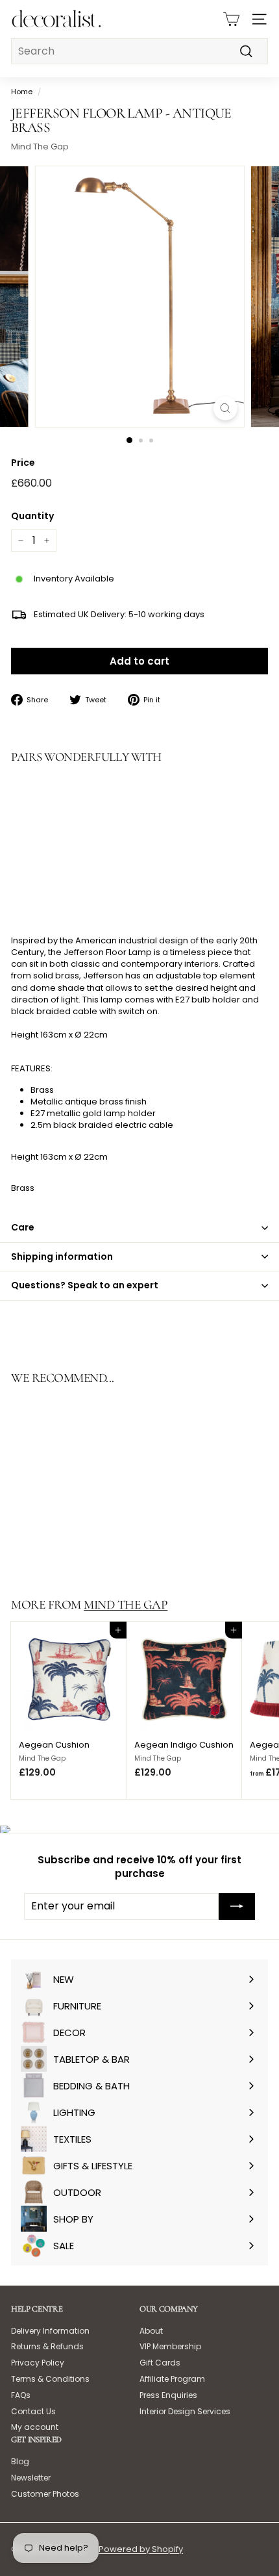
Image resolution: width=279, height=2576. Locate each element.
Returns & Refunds (47, 2346)
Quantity (32, 516)
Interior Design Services (185, 2411)
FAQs (21, 2395)
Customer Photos (45, 2494)
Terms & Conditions (50, 2379)
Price (23, 463)
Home (22, 92)
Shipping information (62, 1256)
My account (35, 2427)
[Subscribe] (237, 1906)
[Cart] (231, 19)
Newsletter (31, 2478)
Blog (20, 2461)
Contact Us (33, 2411)
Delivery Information (50, 2331)
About (151, 2331)
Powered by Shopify (141, 2549)
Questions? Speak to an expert (85, 1285)
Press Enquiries (168, 2395)
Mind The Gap (40, 147)
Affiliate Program (172, 2379)
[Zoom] (225, 408)
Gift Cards (160, 2363)
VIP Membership (170, 2346)
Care (23, 1227)
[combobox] (139, 51)
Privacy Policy (38, 2363)
